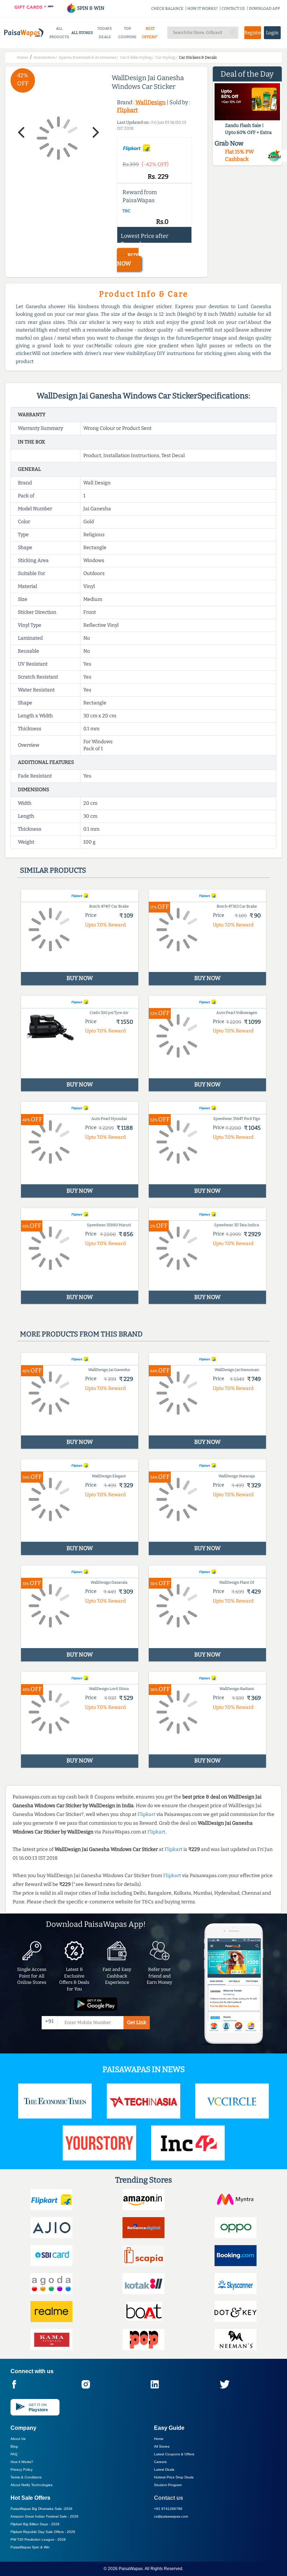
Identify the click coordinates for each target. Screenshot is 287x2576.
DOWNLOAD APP (264, 9)
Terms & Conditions (26, 2477)
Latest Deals (164, 2469)
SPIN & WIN (90, 8)
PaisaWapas (131, 2569)
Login (272, 33)
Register (253, 33)
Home (159, 2439)
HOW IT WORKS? (202, 9)
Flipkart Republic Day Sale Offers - (43, 2532)
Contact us (169, 2498)
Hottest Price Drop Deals (174, 2477)
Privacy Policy (22, 2469)
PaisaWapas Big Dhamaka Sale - (41, 2509)
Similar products (53, 870)
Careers (160, 2462)
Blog (14, 2446)
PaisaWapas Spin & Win (30, 2547)
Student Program (168, 2485)
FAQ (14, 2454)
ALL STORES (82, 33)
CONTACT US (233, 9)
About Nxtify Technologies (31, 2485)
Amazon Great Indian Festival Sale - (44, 2516)
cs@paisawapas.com (171, 2516)
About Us (18, 2439)
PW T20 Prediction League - (38, 2539)
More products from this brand (81, 1334)
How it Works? (22, 2462)
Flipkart (127, 110)
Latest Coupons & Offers (174, 2454)
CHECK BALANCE (167, 9)
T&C (127, 211)
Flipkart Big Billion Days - (35, 2524)
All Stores (162, 2446)
